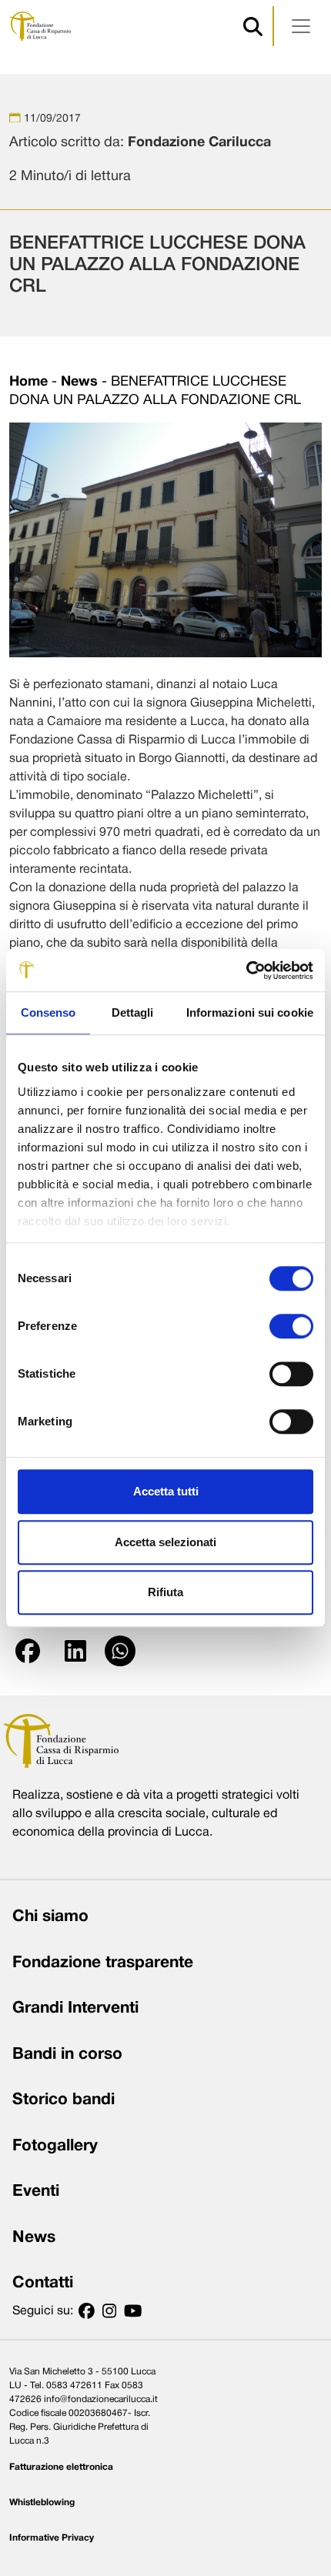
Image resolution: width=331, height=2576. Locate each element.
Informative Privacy (52, 2538)
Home (28, 382)
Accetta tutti (166, 1491)
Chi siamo (50, 1917)
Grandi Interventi (75, 2008)
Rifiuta (165, 1592)
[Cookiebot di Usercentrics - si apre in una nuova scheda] (246, 971)
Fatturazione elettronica (61, 2467)
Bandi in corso (67, 2055)
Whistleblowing (42, 2502)
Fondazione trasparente (103, 1963)
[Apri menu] (301, 26)
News (79, 382)
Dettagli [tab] (133, 1012)
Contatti (43, 2283)
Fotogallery (55, 2146)
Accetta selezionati (165, 1542)
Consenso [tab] (48, 1012)
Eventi (36, 2192)
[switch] (291, 1326)
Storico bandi (64, 2100)
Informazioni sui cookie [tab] (250, 1012)
